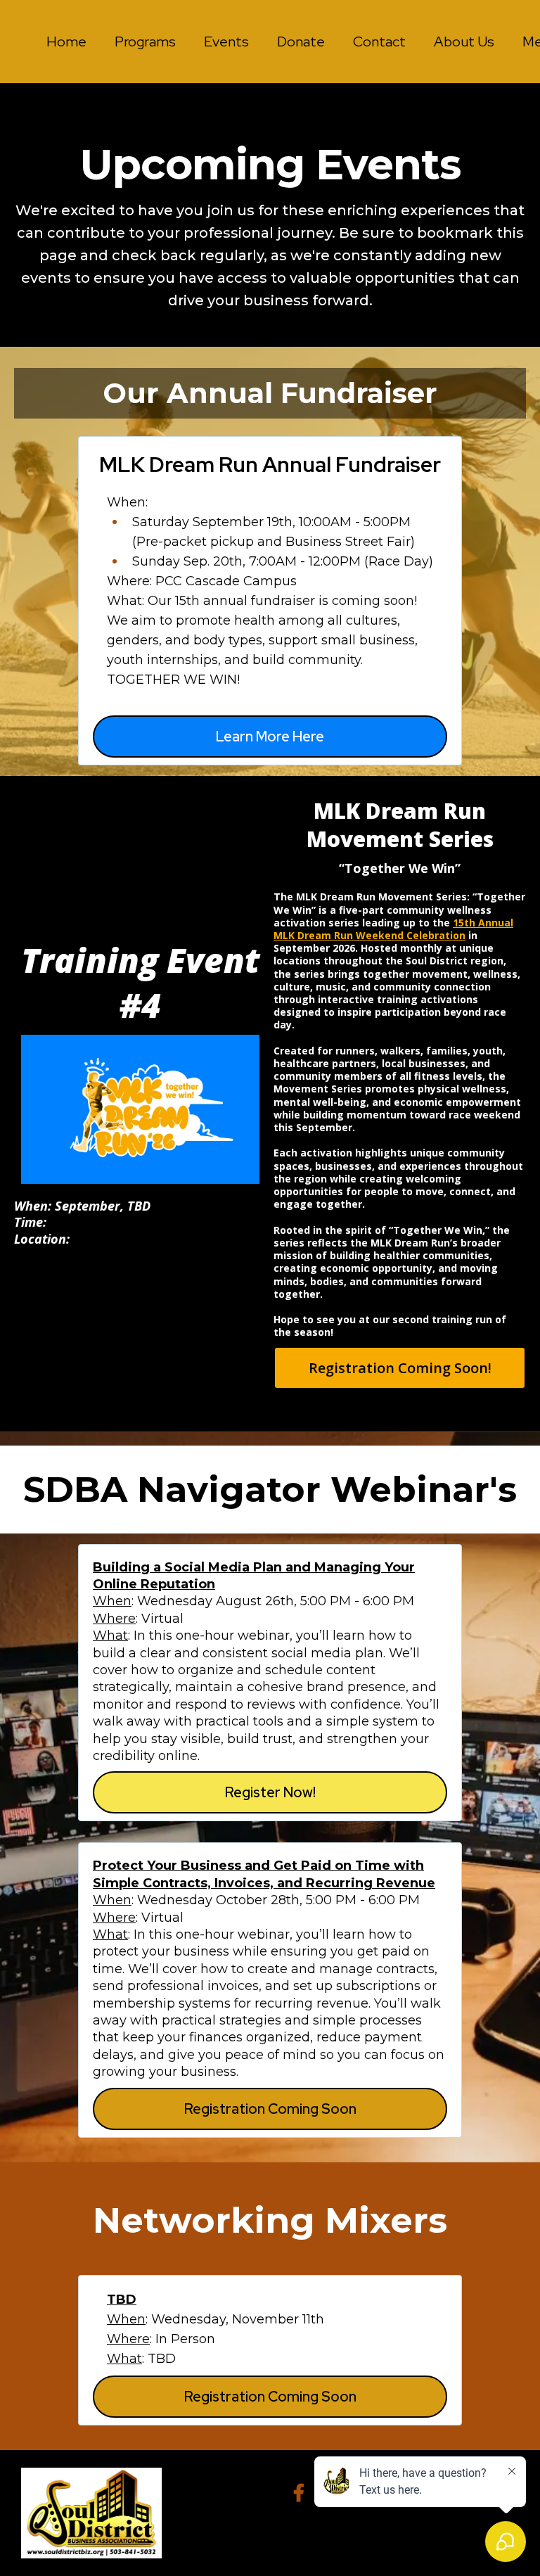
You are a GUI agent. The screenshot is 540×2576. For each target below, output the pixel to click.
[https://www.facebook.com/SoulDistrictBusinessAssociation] (302, 2491)
